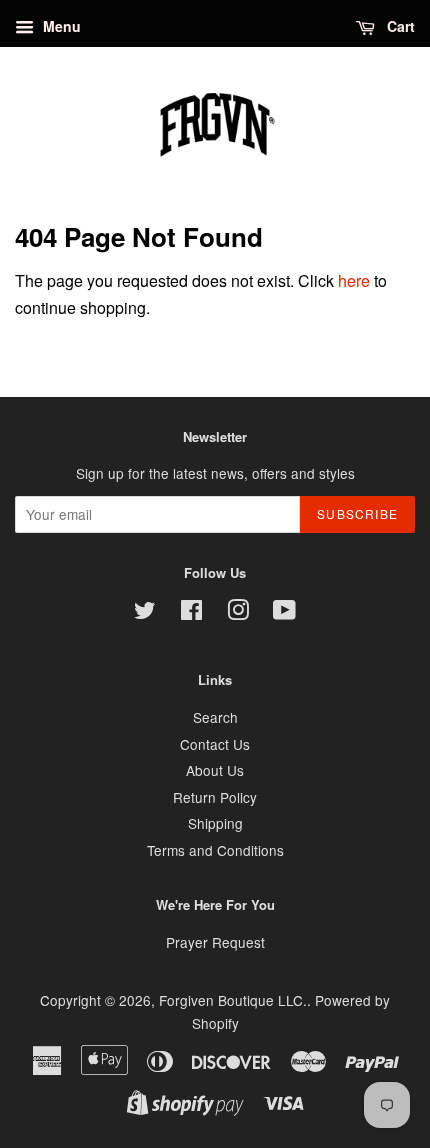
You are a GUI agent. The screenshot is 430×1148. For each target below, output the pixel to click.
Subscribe (357, 513)
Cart (399, 26)
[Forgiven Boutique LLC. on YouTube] (284, 613)
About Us (215, 770)
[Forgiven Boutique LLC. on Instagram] (238, 613)
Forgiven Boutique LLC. (233, 1000)
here (354, 280)
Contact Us (215, 744)
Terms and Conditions (215, 850)
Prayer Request (215, 942)
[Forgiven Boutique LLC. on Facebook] (191, 613)
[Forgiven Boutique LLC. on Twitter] (145, 613)
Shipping (215, 823)
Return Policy (215, 797)
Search (215, 717)
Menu (60, 26)
